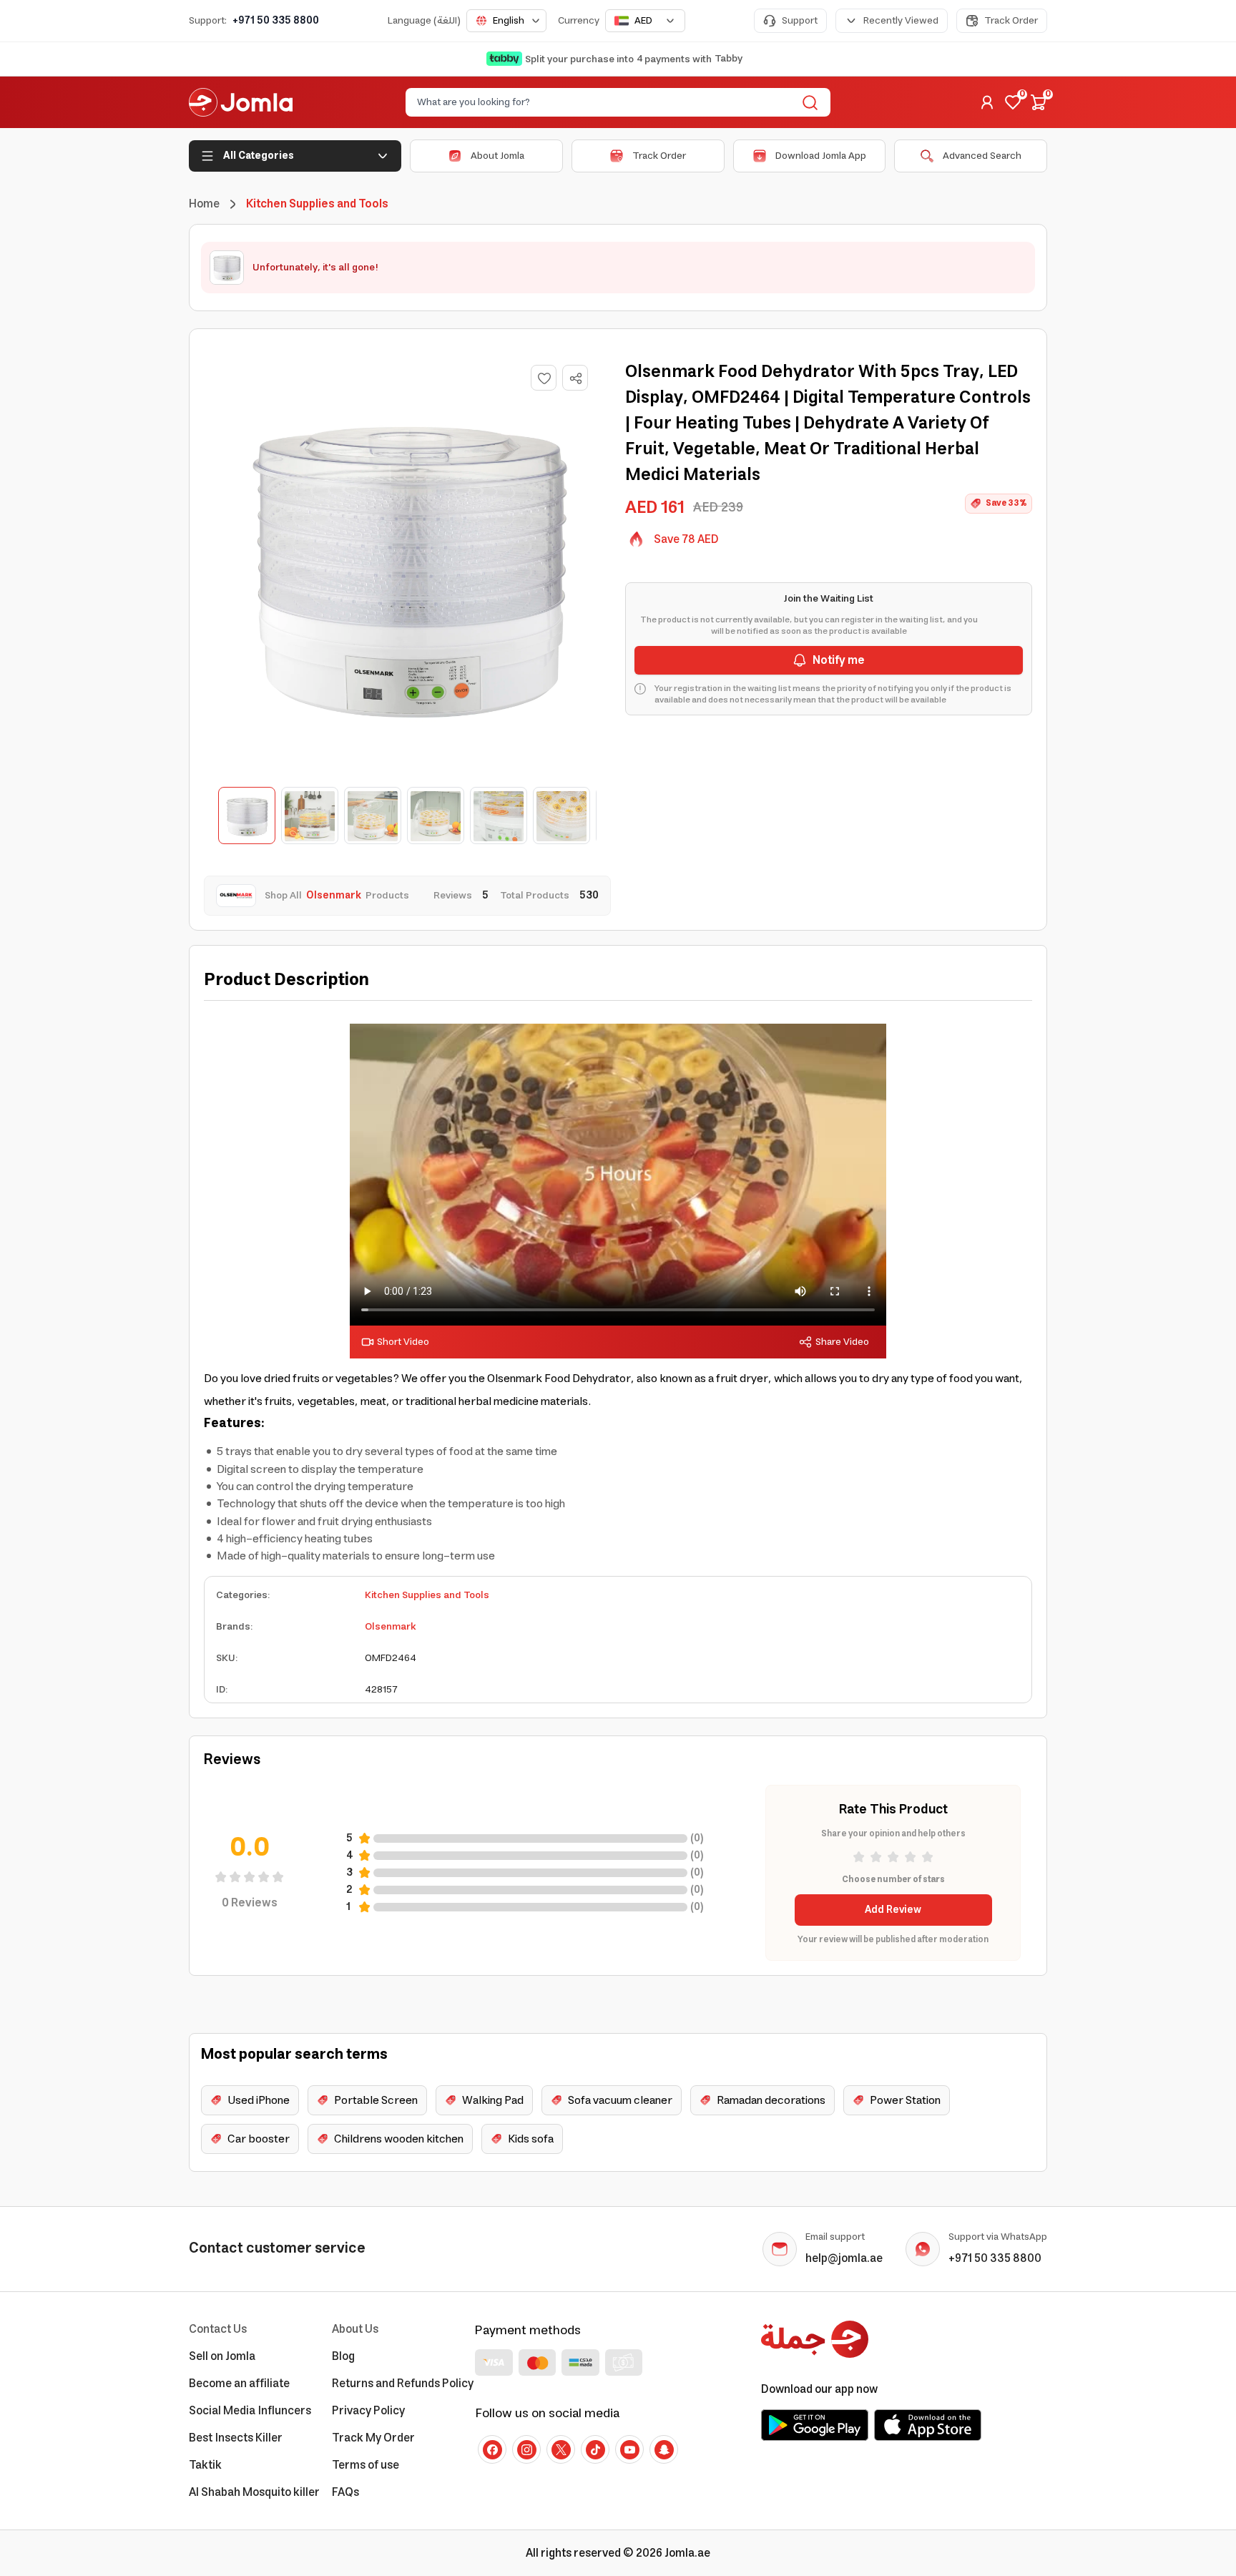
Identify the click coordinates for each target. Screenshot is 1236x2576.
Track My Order (373, 2438)
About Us (355, 2329)
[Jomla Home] (241, 102)
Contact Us (218, 2329)
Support (800, 21)
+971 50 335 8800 (276, 21)
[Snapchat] (664, 2449)
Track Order (1011, 21)
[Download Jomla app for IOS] (928, 2425)
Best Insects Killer (236, 2438)
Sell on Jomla (222, 2356)
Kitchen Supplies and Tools (427, 1595)
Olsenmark (391, 1627)
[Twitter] (561, 2449)
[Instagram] (526, 2449)
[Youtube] (629, 2449)
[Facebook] (492, 2449)
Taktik (205, 2465)
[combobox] (506, 21)
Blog (343, 2356)
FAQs (345, 2492)
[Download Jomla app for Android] (815, 2425)
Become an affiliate (239, 2384)
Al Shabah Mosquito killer (254, 2492)
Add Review (893, 1910)
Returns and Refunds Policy (403, 2384)
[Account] (987, 102)
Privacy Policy (368, 2411)
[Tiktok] (595, 2449)
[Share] (576, 378)
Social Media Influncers (250, 2411)
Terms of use (366, 2465)
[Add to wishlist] (544, 378)
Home (204, 204)
